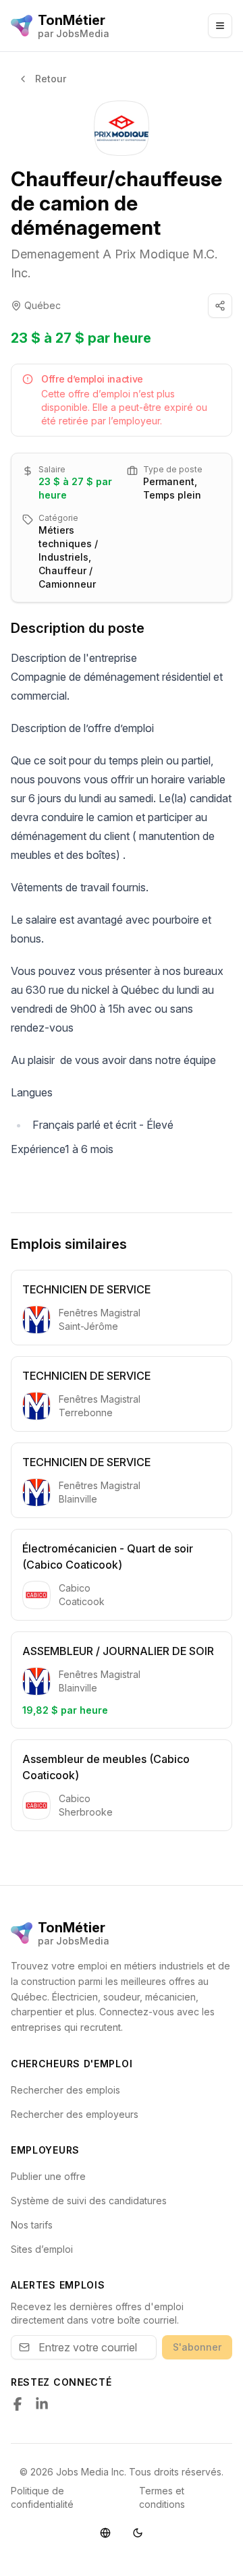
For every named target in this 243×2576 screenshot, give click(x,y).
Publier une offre (48, 2176)
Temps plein (172, 495)
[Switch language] (105, 2533)
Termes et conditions (162, 2497)
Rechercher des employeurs (75, 2114)
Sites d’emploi (42, 2249)
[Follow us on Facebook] (18, 2404)
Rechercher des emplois (65, 2090)
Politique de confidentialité (42, 2497)
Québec (43, 305)
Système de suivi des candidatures (89, 2201)
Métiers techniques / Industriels (68, 543)
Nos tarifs (32, 2225)
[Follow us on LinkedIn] (42, 2404)
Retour (51, 79)
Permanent (169, 481)
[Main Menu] (220, 26)
